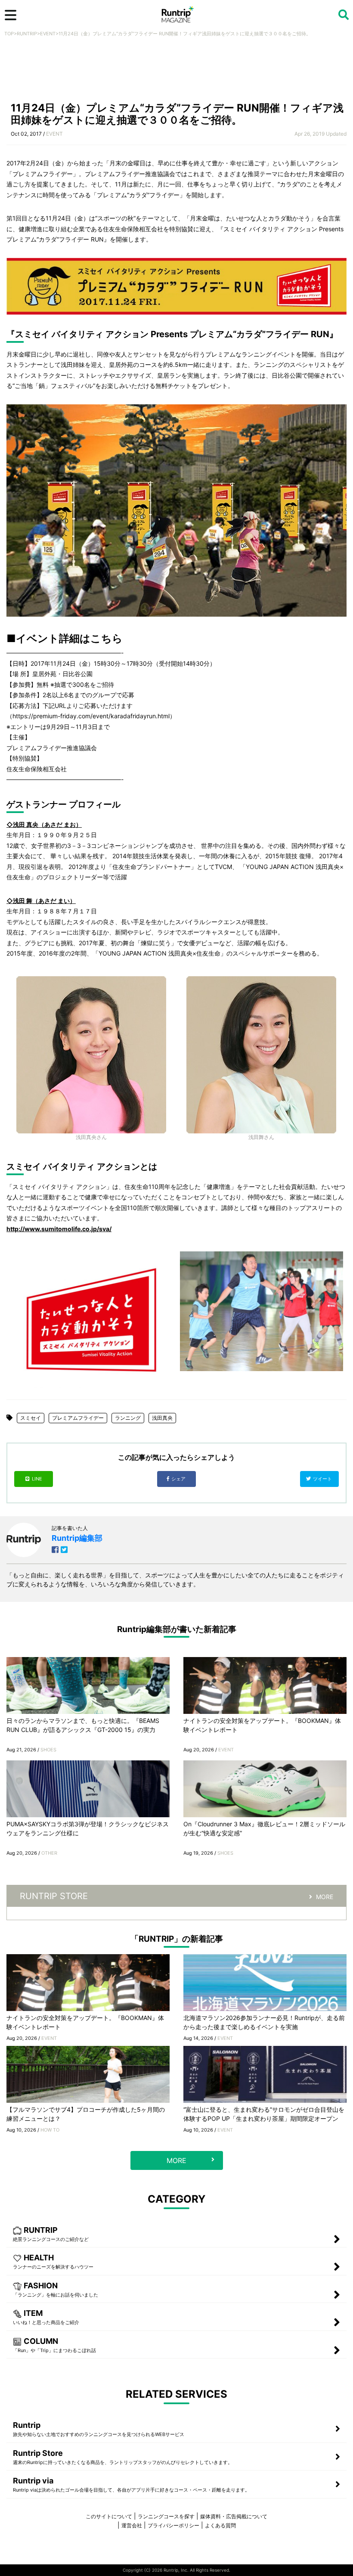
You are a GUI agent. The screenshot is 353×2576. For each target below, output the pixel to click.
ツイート (323, 1479)
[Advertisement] (176, 72)
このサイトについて (109, 2516)
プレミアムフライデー (78, 1418)
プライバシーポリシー (173, 2525)
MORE (325, 1897)
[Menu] (11, 15)
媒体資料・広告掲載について (234, 2516)
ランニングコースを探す (166, 2516)
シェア (179, 1479)
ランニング (128, 1418)
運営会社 (132, 2525)
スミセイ (31, 1418)
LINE (37, 1479)
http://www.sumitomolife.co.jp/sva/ (59, 1229)
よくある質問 (220, 2525)
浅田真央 (162, 1418)
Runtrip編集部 (77, 1538)
